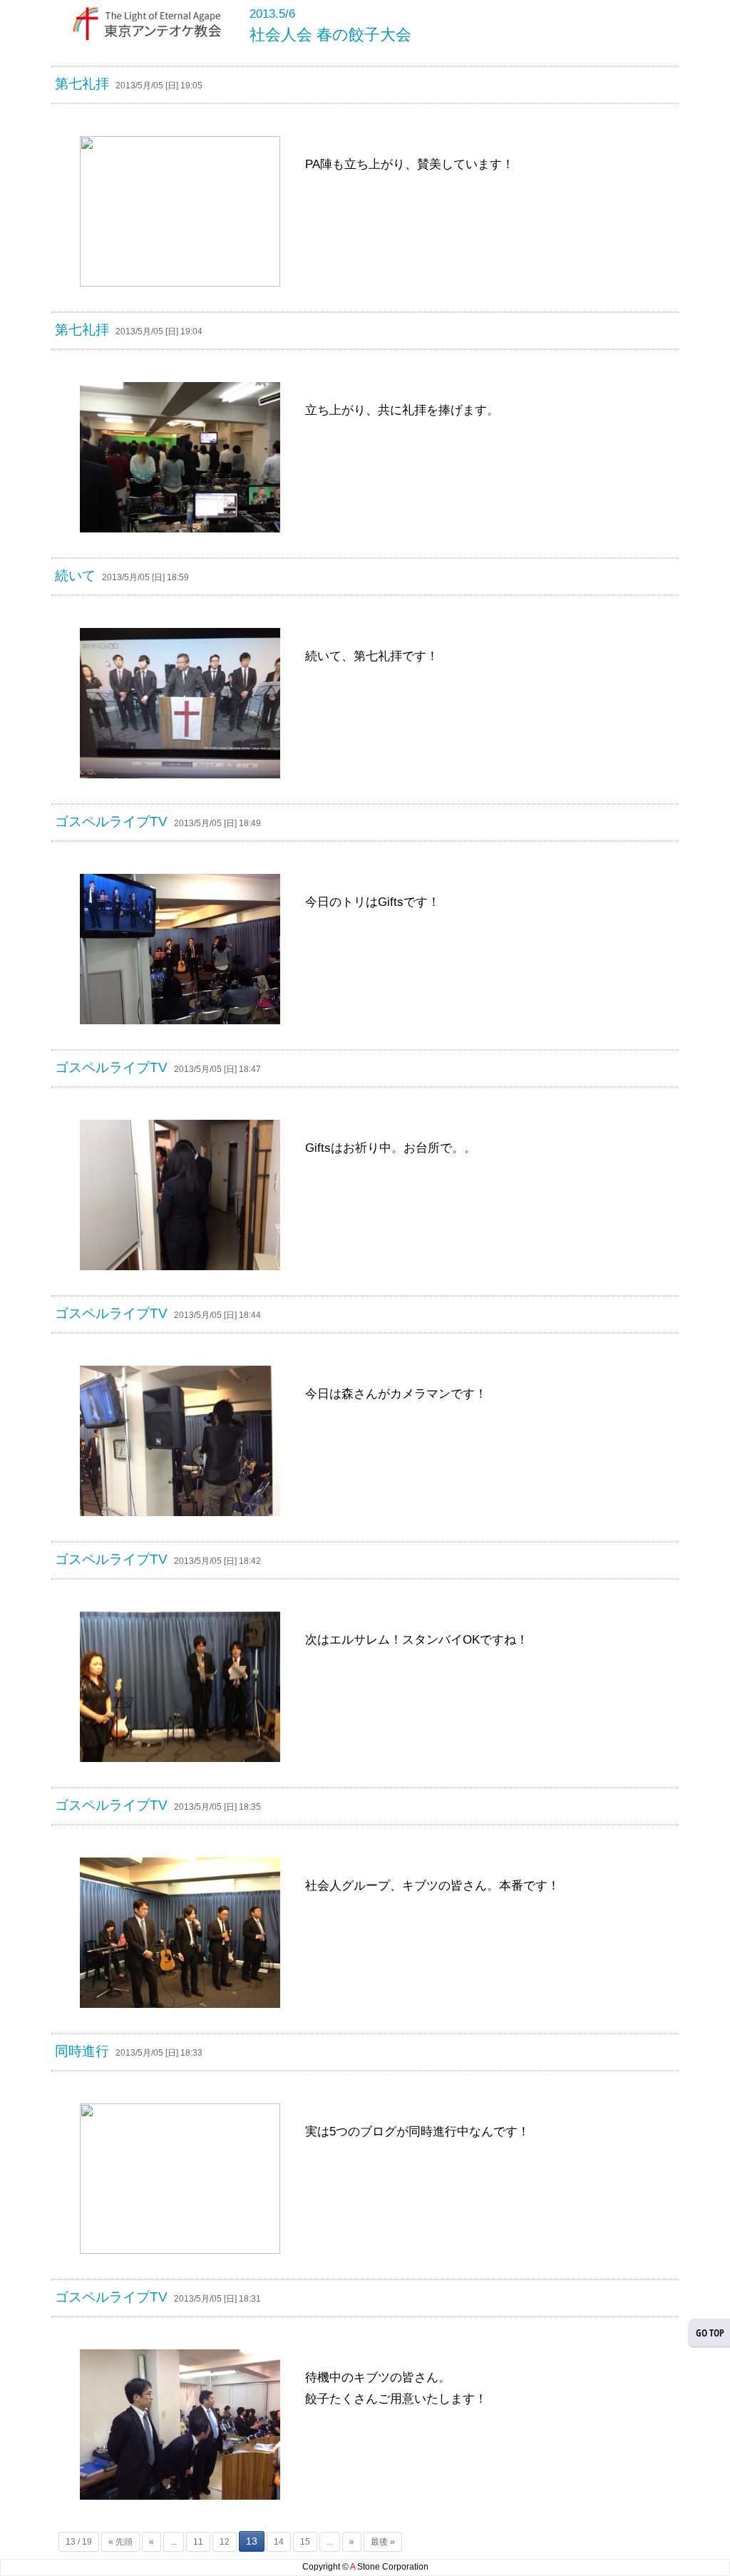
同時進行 (82, 2051)
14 (279, 2542)
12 (225, 2542)
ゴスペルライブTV (111, 821)
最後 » (383, 2542)
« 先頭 (120, 2542)
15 (305, 2542)
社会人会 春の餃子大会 (330, 35)
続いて (75, 576)
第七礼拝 (82, 84)
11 (198, 2542)
